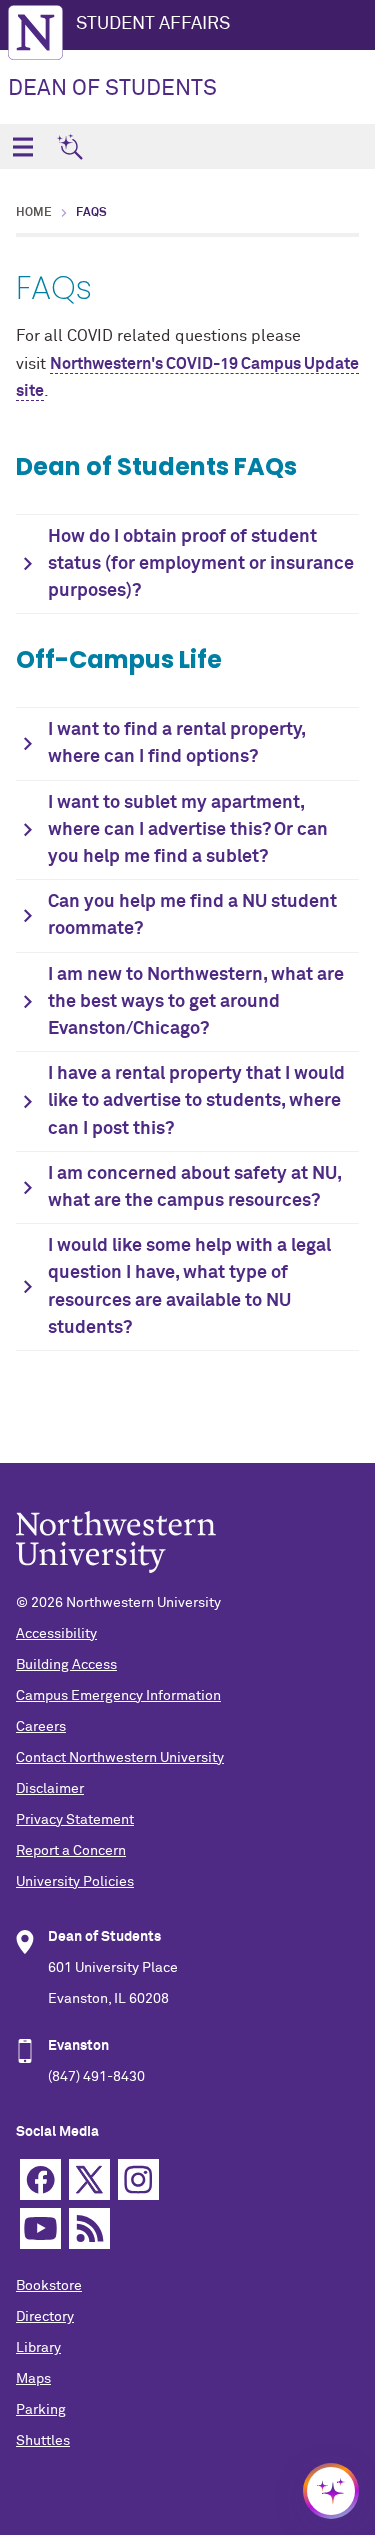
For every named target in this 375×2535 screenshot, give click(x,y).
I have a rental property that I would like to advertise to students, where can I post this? (196, 1101)
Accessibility (56, 1634)
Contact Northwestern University (120, 1758)
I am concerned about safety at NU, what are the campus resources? (195, 1187)
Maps (33, 2379)
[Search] (69, 146)
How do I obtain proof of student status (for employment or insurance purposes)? (201, 564)
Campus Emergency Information (118, 1696)
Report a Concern (71, 1851)
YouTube (40, 2228)
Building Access (66, 1665)
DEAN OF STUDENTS (112, 89)
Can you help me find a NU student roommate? (192, 915)
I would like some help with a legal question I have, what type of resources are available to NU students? (189, 1287)
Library (38, 2348)
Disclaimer (50, 1789)
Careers (41, 1727)
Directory (45, 2317)
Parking (41, 2410)
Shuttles (43, 2441)
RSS (89, 2228)
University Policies (75, 1882)
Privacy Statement (75, 1820)
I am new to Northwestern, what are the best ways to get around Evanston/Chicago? (196, 1002)
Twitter (89, 2179)
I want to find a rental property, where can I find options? (177, 743)
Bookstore (49, 2286)
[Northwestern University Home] (35, 32)
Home (34, 213)
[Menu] (22, 146)
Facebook (40, 2179)
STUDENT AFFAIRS (153, 24)
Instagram (138, 2179)
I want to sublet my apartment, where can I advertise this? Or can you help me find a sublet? (188, 830)
